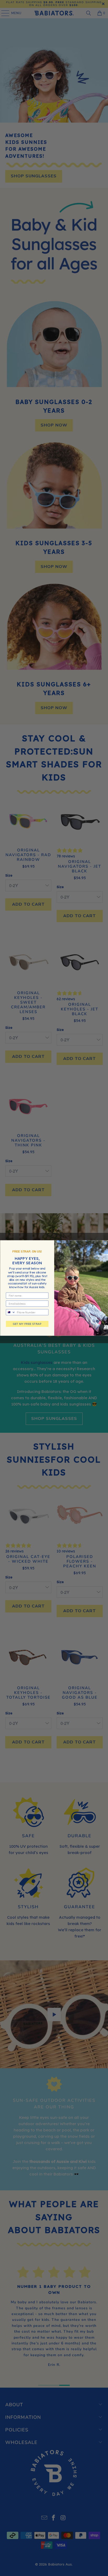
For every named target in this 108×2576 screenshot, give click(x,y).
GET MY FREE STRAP (27, 1324)
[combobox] (11, 1312)
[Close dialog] (105, 1243)
